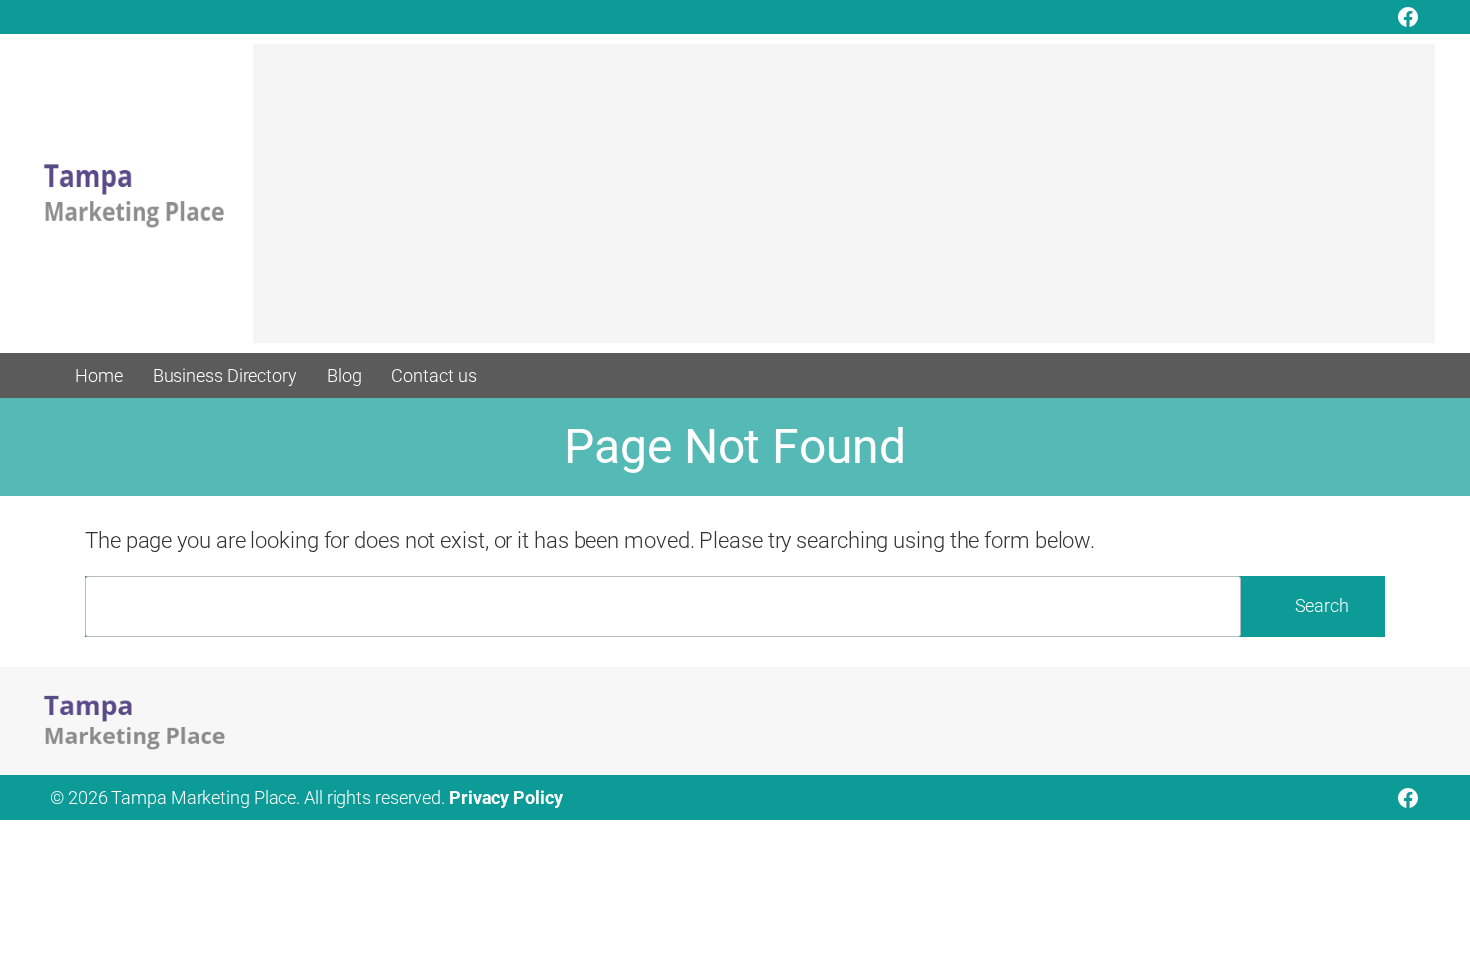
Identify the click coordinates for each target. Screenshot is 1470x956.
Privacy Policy (506, 797)
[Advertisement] (844, 203)
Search (1322, 605)
